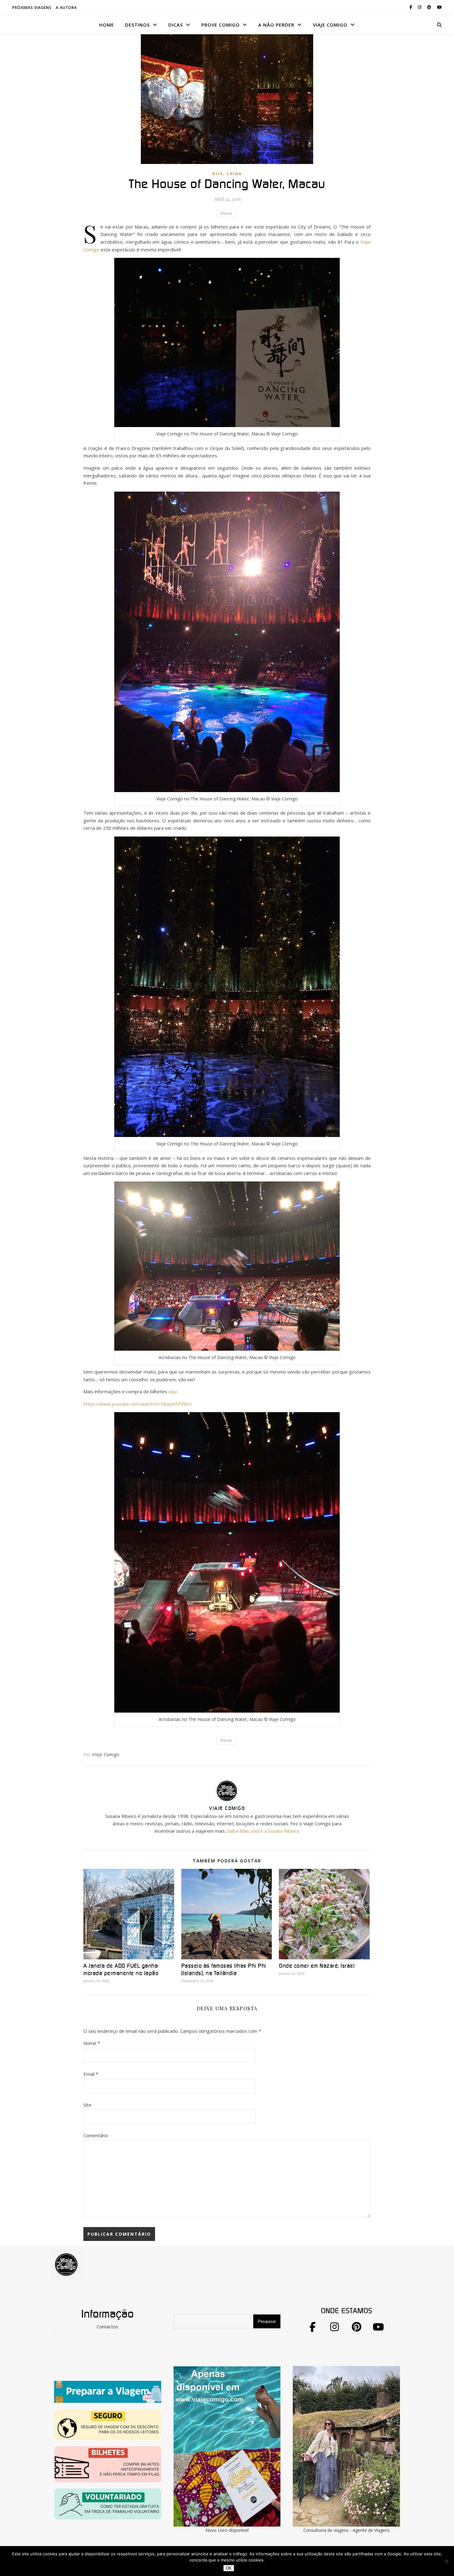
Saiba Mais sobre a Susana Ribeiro (263, 1831)
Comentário (96, 2135)
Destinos (137, 25)
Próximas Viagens (32, 8)
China (234, 174)
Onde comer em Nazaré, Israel (317, 1966)
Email (91, 2074)
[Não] (446, 2561)
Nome (92, 2043)
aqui (173, 1391)
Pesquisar (267, 2321)
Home (107, 25)
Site (87, 2105)
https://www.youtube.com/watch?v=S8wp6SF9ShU (137, 1404)
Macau (226, 213)
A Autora (66, 8)
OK (229, 2568)
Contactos (107, 2326)
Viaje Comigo (106, 1754)
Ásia (218, 174)
